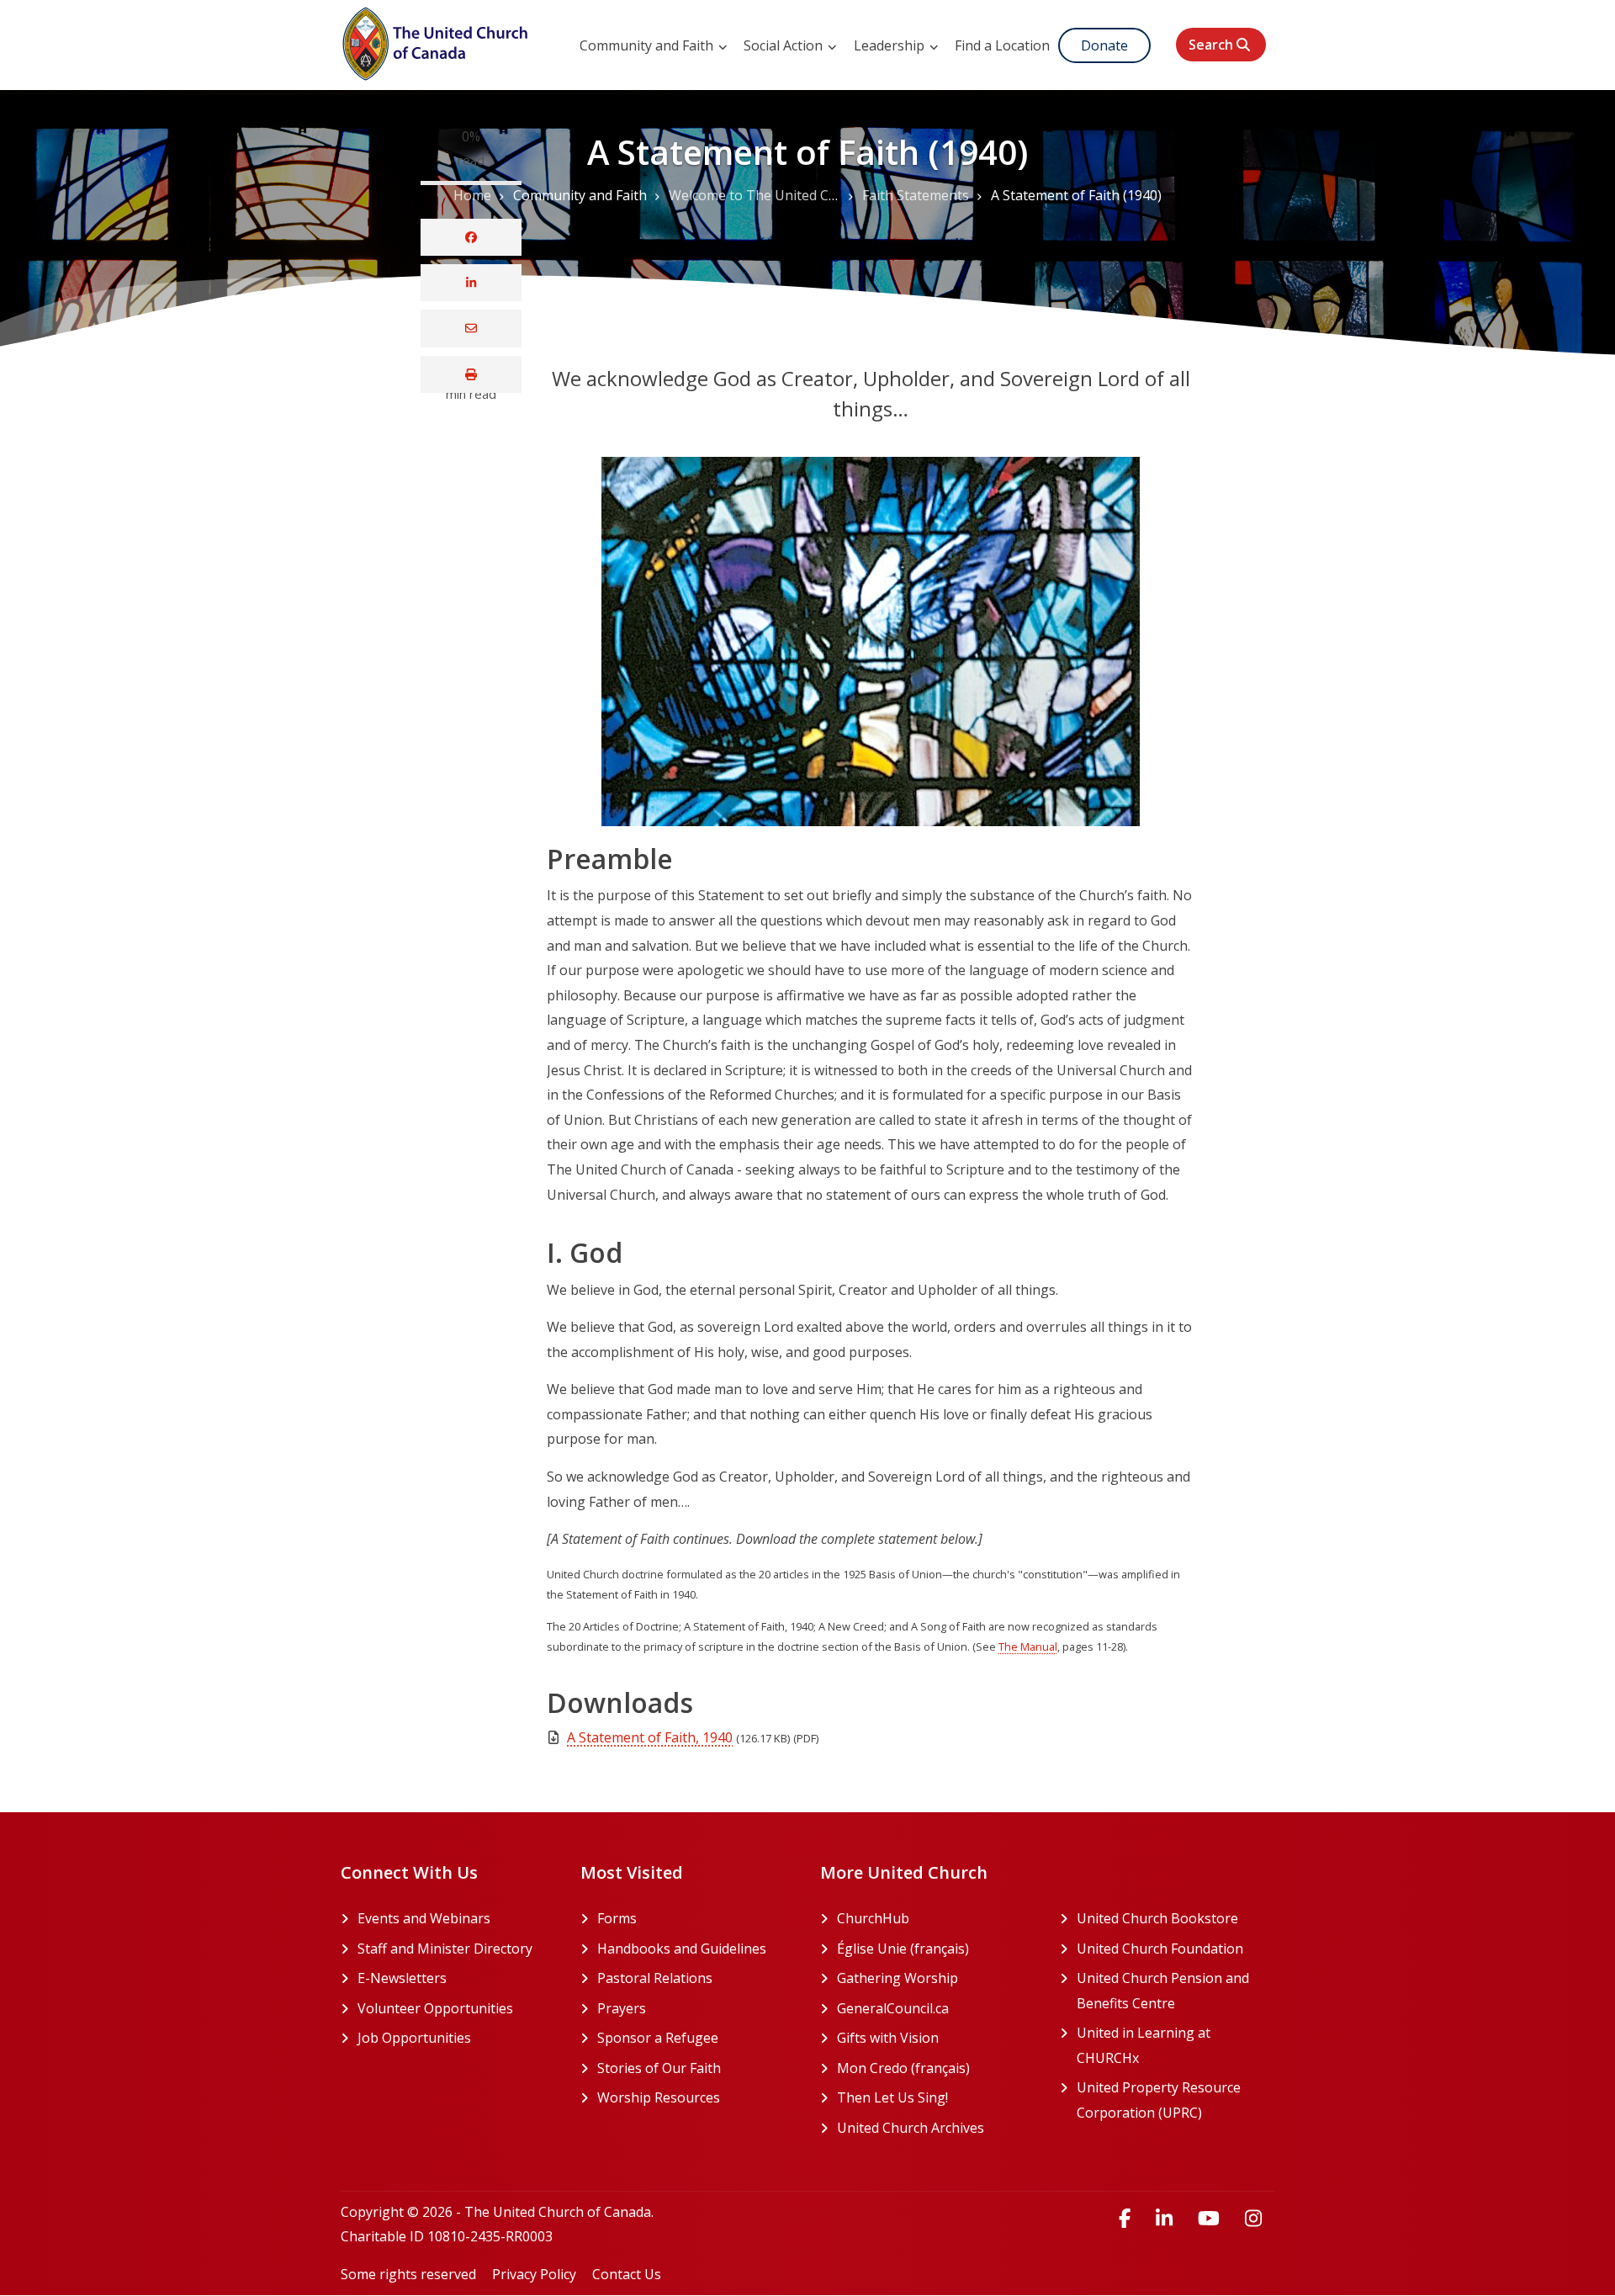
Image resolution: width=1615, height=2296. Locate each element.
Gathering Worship (936, 1978)
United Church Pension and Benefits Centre (1176, 1991)
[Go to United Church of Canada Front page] (437, 41)
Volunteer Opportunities (435, 2008)
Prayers (622, 2008)
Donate (1104, 45)
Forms (617, 1918)
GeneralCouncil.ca (936, 2008)
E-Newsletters (402, 1978)
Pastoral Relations (655, 1978)
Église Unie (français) (936, 1949)
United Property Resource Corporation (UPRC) (1176, 2100)
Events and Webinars (424, 1918)
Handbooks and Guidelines (682, 1949)
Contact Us (627, 2274)
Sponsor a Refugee (658, 2038)
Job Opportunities (414, 2038)
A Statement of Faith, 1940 (650, 1737)
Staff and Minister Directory (445, 1949)
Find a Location (1002, 45)
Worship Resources (659, 2097)
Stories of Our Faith (659, 2068)
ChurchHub (936, 1918)
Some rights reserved (408, 2274)
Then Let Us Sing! (936, 2097)
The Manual (1028, 1646)
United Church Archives (936, 2128)
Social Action (785, 45)
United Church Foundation (1176, 1949)
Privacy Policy (534, 2274)
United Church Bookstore (1176, 1918)
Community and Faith (648, 45)
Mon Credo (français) (936, 2068)
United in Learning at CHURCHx (1172, 2045)
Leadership (891, 45)
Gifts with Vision (936, 2038)
